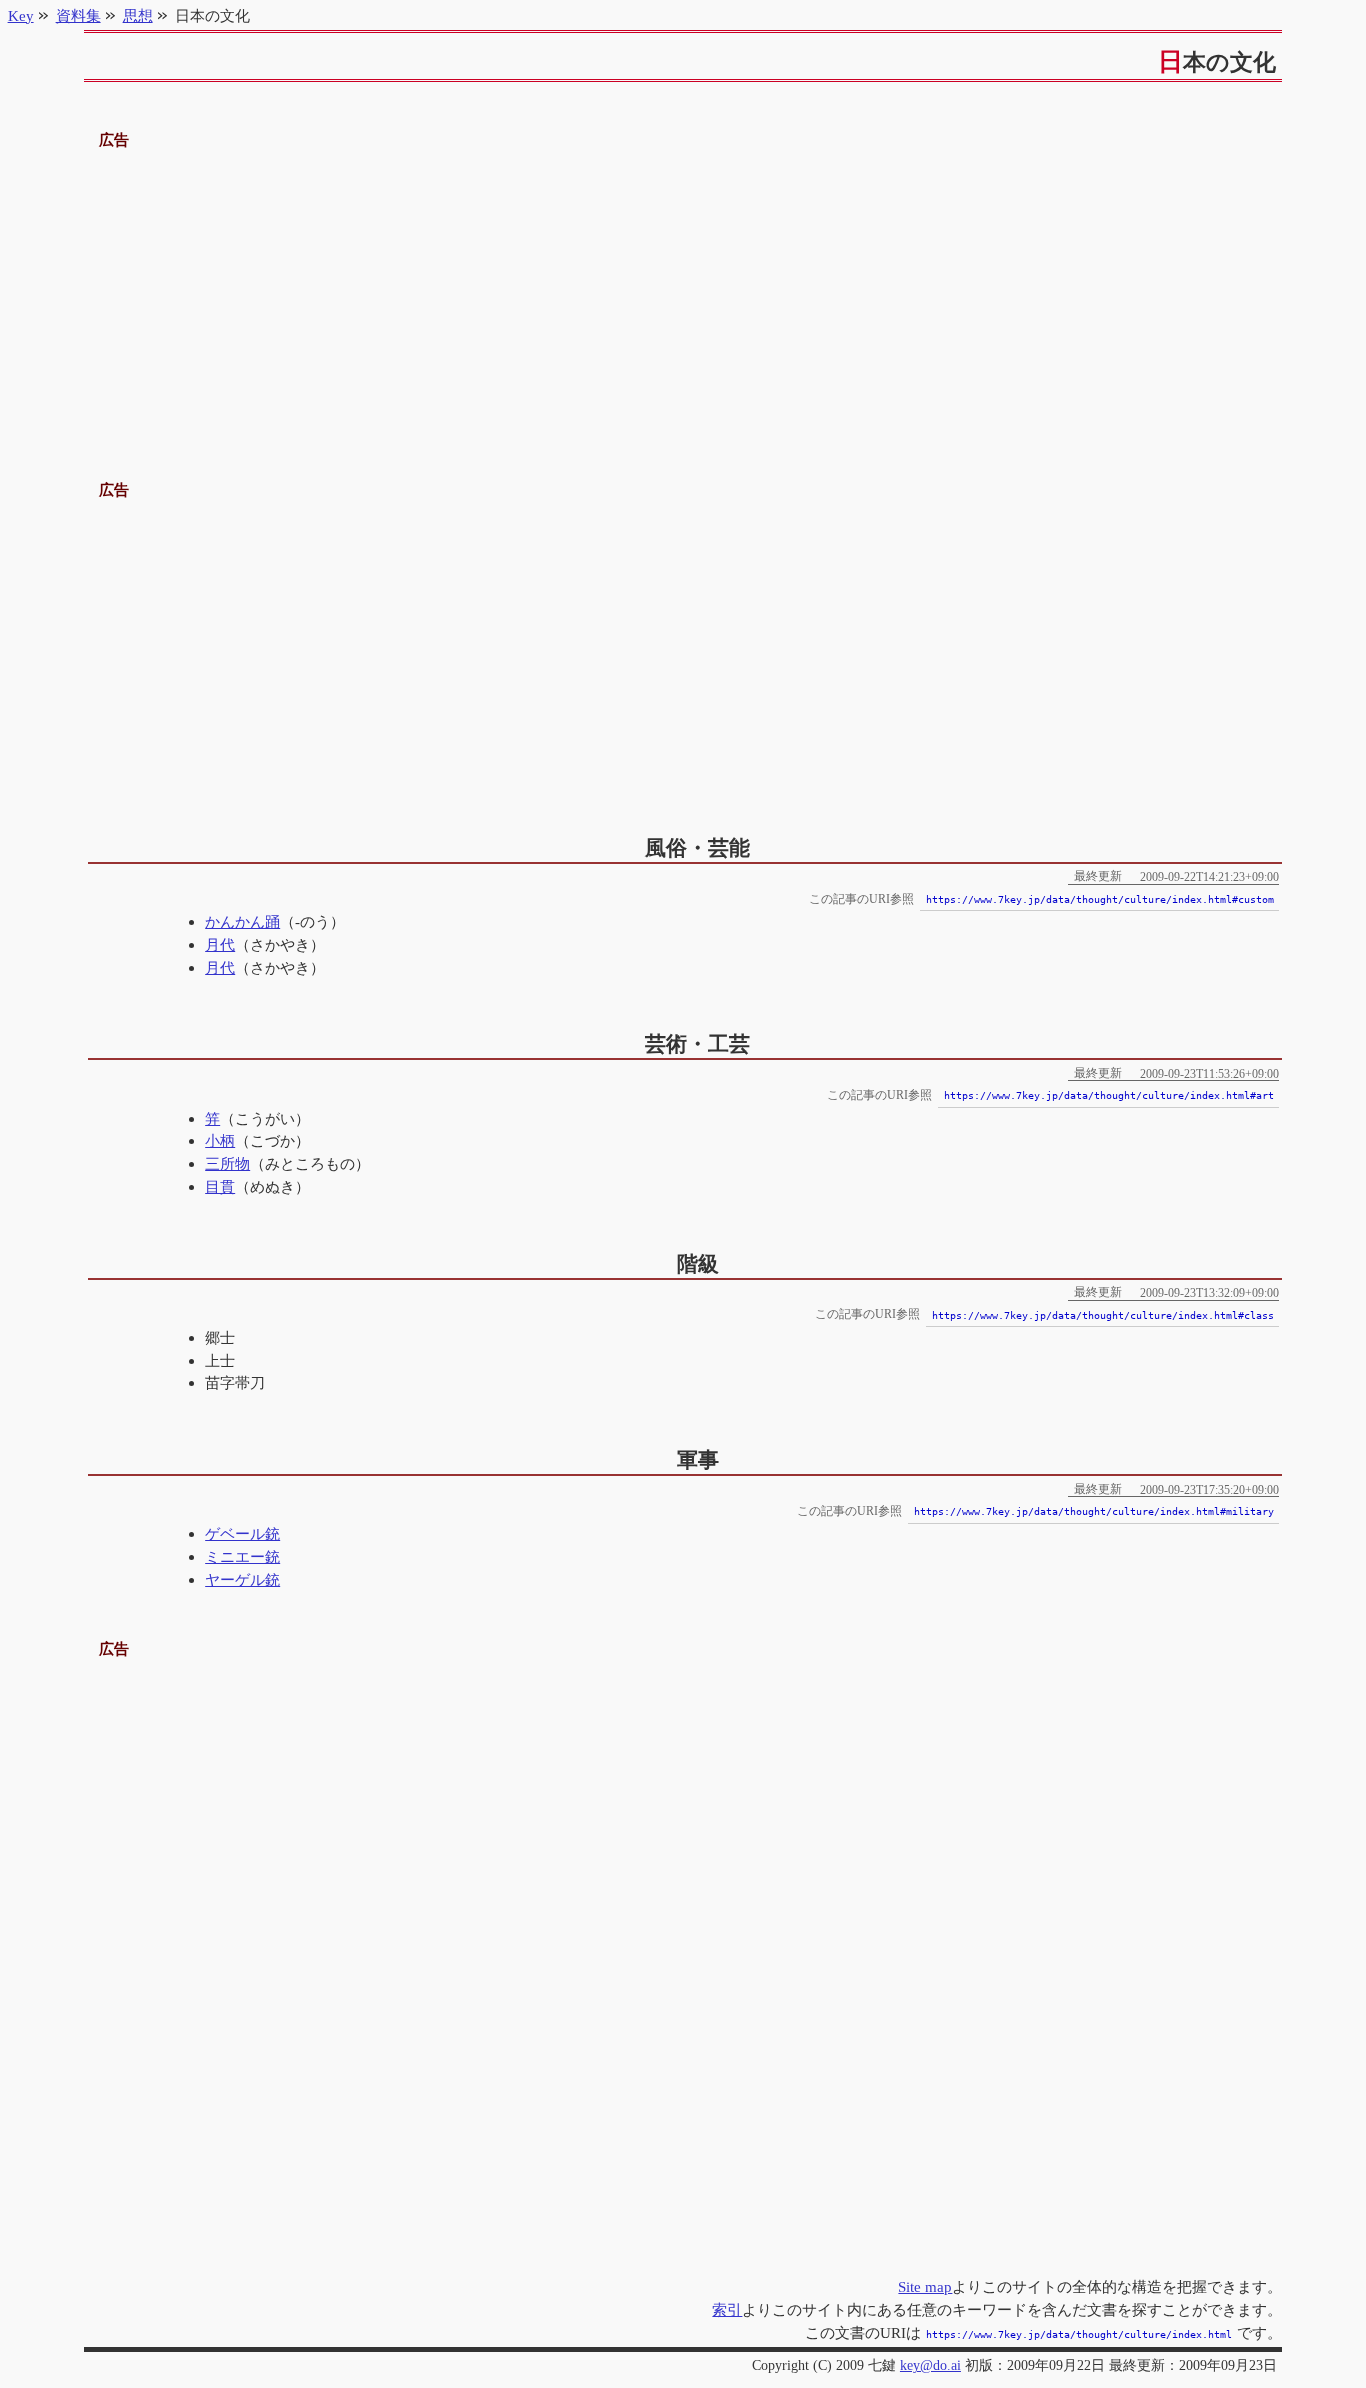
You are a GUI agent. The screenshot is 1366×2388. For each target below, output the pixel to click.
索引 (727, 2309)
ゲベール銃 (242, 1533)
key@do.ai (930, 2365)
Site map (925, 2286)
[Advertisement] (683, 293)
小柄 (220, 1140)
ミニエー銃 (242, 1556)
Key (21, 15)
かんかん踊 (242, 921)
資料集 (78, 15)
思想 (138, 15)
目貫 (220, 1186)
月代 (220, 944)
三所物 (227, 1163)
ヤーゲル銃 (242, 1579)
